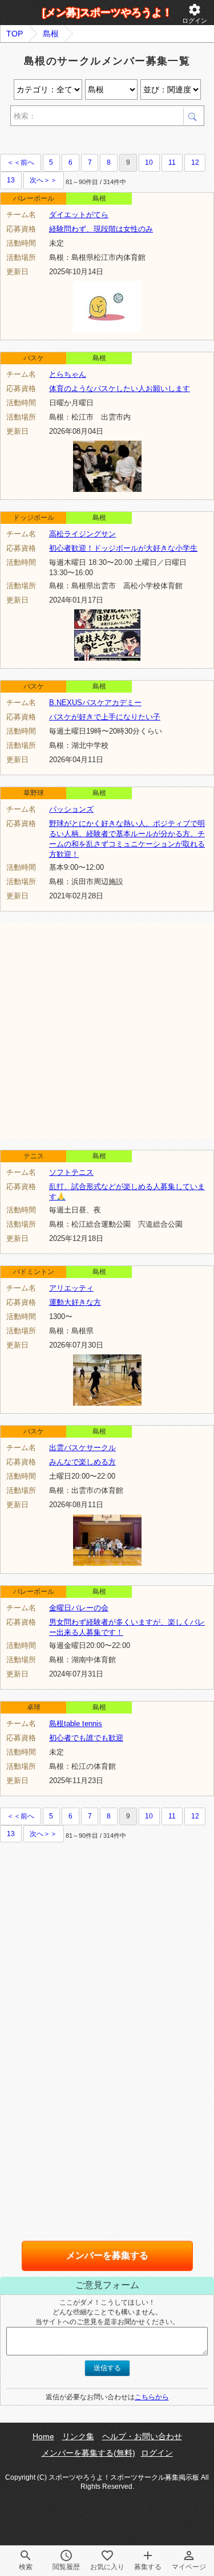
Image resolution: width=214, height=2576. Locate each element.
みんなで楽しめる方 (82, 1462)
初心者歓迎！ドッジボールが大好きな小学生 (123, 548)
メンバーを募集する (107, 2255)
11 (172, 162)
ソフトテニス (71, 1172)
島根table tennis (76, 1724)
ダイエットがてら (79, 215)
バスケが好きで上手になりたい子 (105, 717)
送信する (107, 2368)
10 (149, 162)
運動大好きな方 (75, 1302)
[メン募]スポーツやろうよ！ (107, 13)
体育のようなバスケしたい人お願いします (120, 388)
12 (195, 162)
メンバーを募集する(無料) (88, 2453)
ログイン (195, 13)
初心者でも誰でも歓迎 (86, 1738)
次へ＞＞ (43, 180)
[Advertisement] (107, 1030)
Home (43, 2436)
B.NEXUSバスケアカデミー (95, 703)
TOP (15, 34)
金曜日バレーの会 (79, 1608)
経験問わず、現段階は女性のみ (101, 229)
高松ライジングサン (82, 534)
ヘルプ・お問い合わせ (142, 2436)
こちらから (152, 2397)
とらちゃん (68, 374)
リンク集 (78, 2436)
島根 (51, 34)
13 (11, 180)
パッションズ (71, 809)
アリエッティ (71, 1288)
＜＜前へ (21, 162)
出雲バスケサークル (82, 1448)
